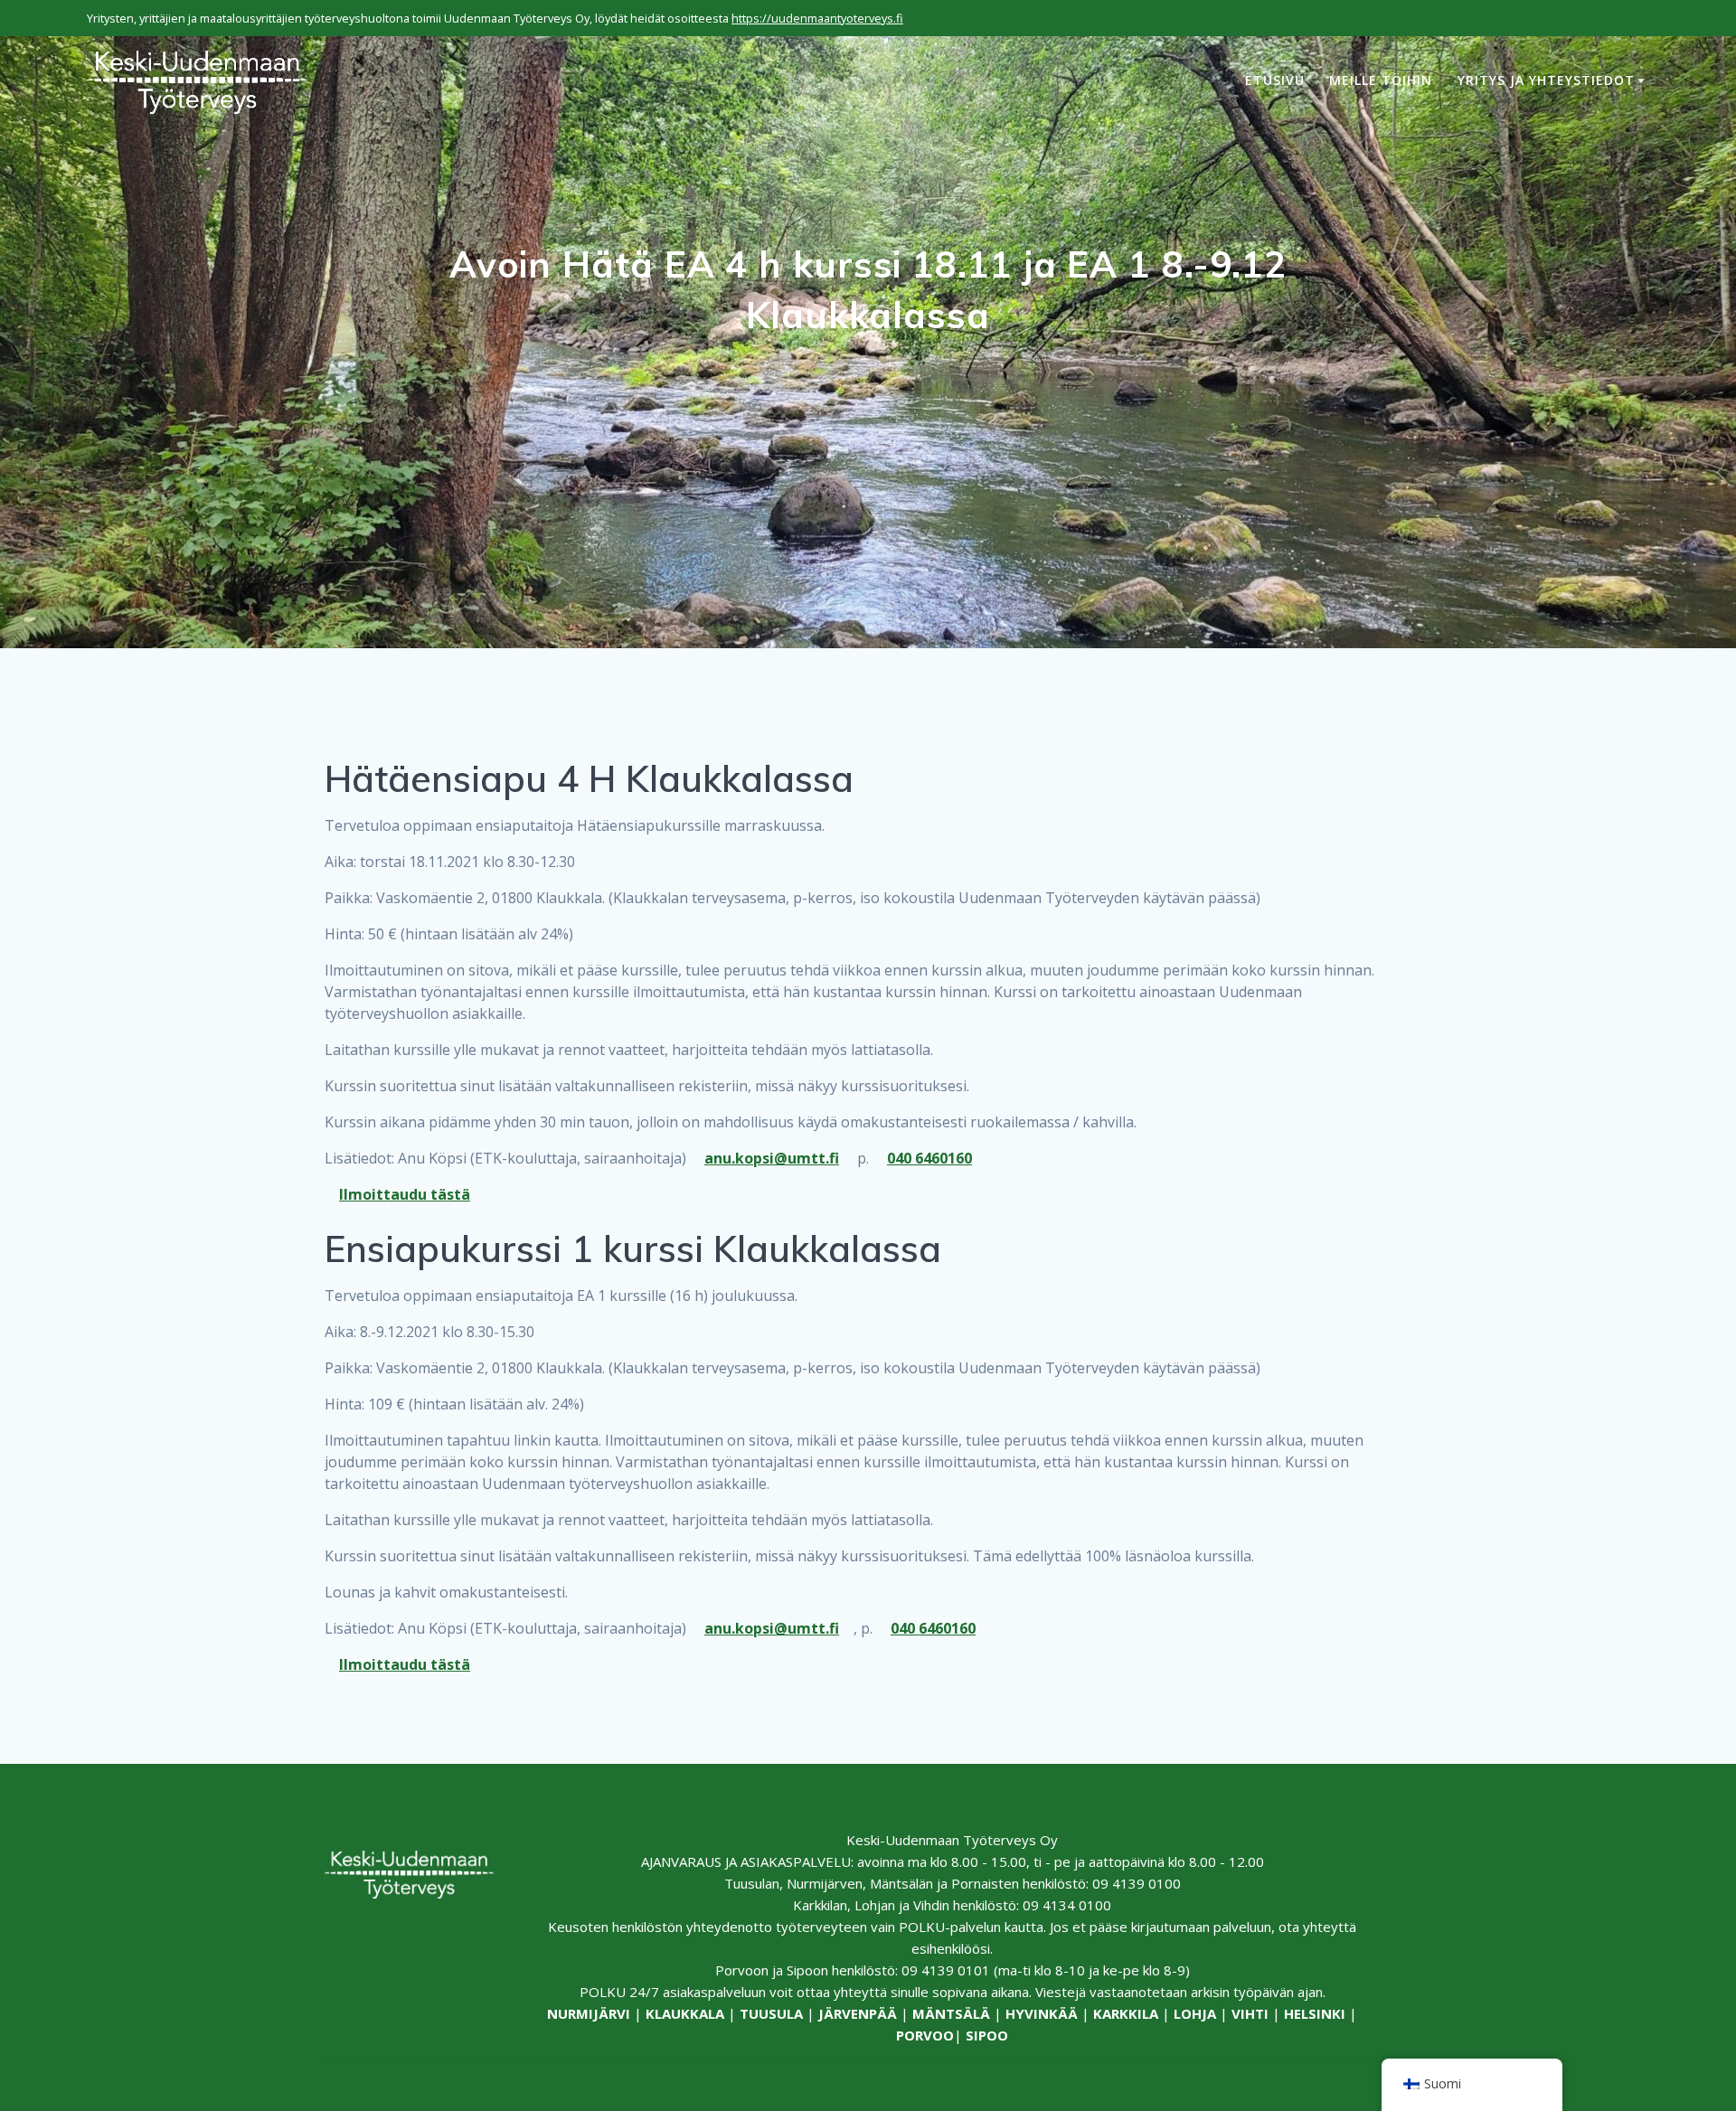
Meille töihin (1381, 80)
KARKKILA (1126, 2013)
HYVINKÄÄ (1042, 2013)
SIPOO (987, 2035)
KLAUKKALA (685, 2013)
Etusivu (1275, 80)
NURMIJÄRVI (589, 2013)
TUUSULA (771, 2013)
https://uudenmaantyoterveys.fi (817, 18)
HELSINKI (1315, 2013)
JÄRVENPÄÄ (858, 2013)
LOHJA (1195, 2013)
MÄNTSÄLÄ (951, 2013)
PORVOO (925, 2035)
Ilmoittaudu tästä (405, 1194)
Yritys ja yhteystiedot (1546, 80)
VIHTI (1250, 2013)
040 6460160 (929, 1158)
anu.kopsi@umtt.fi (772, 1158)
